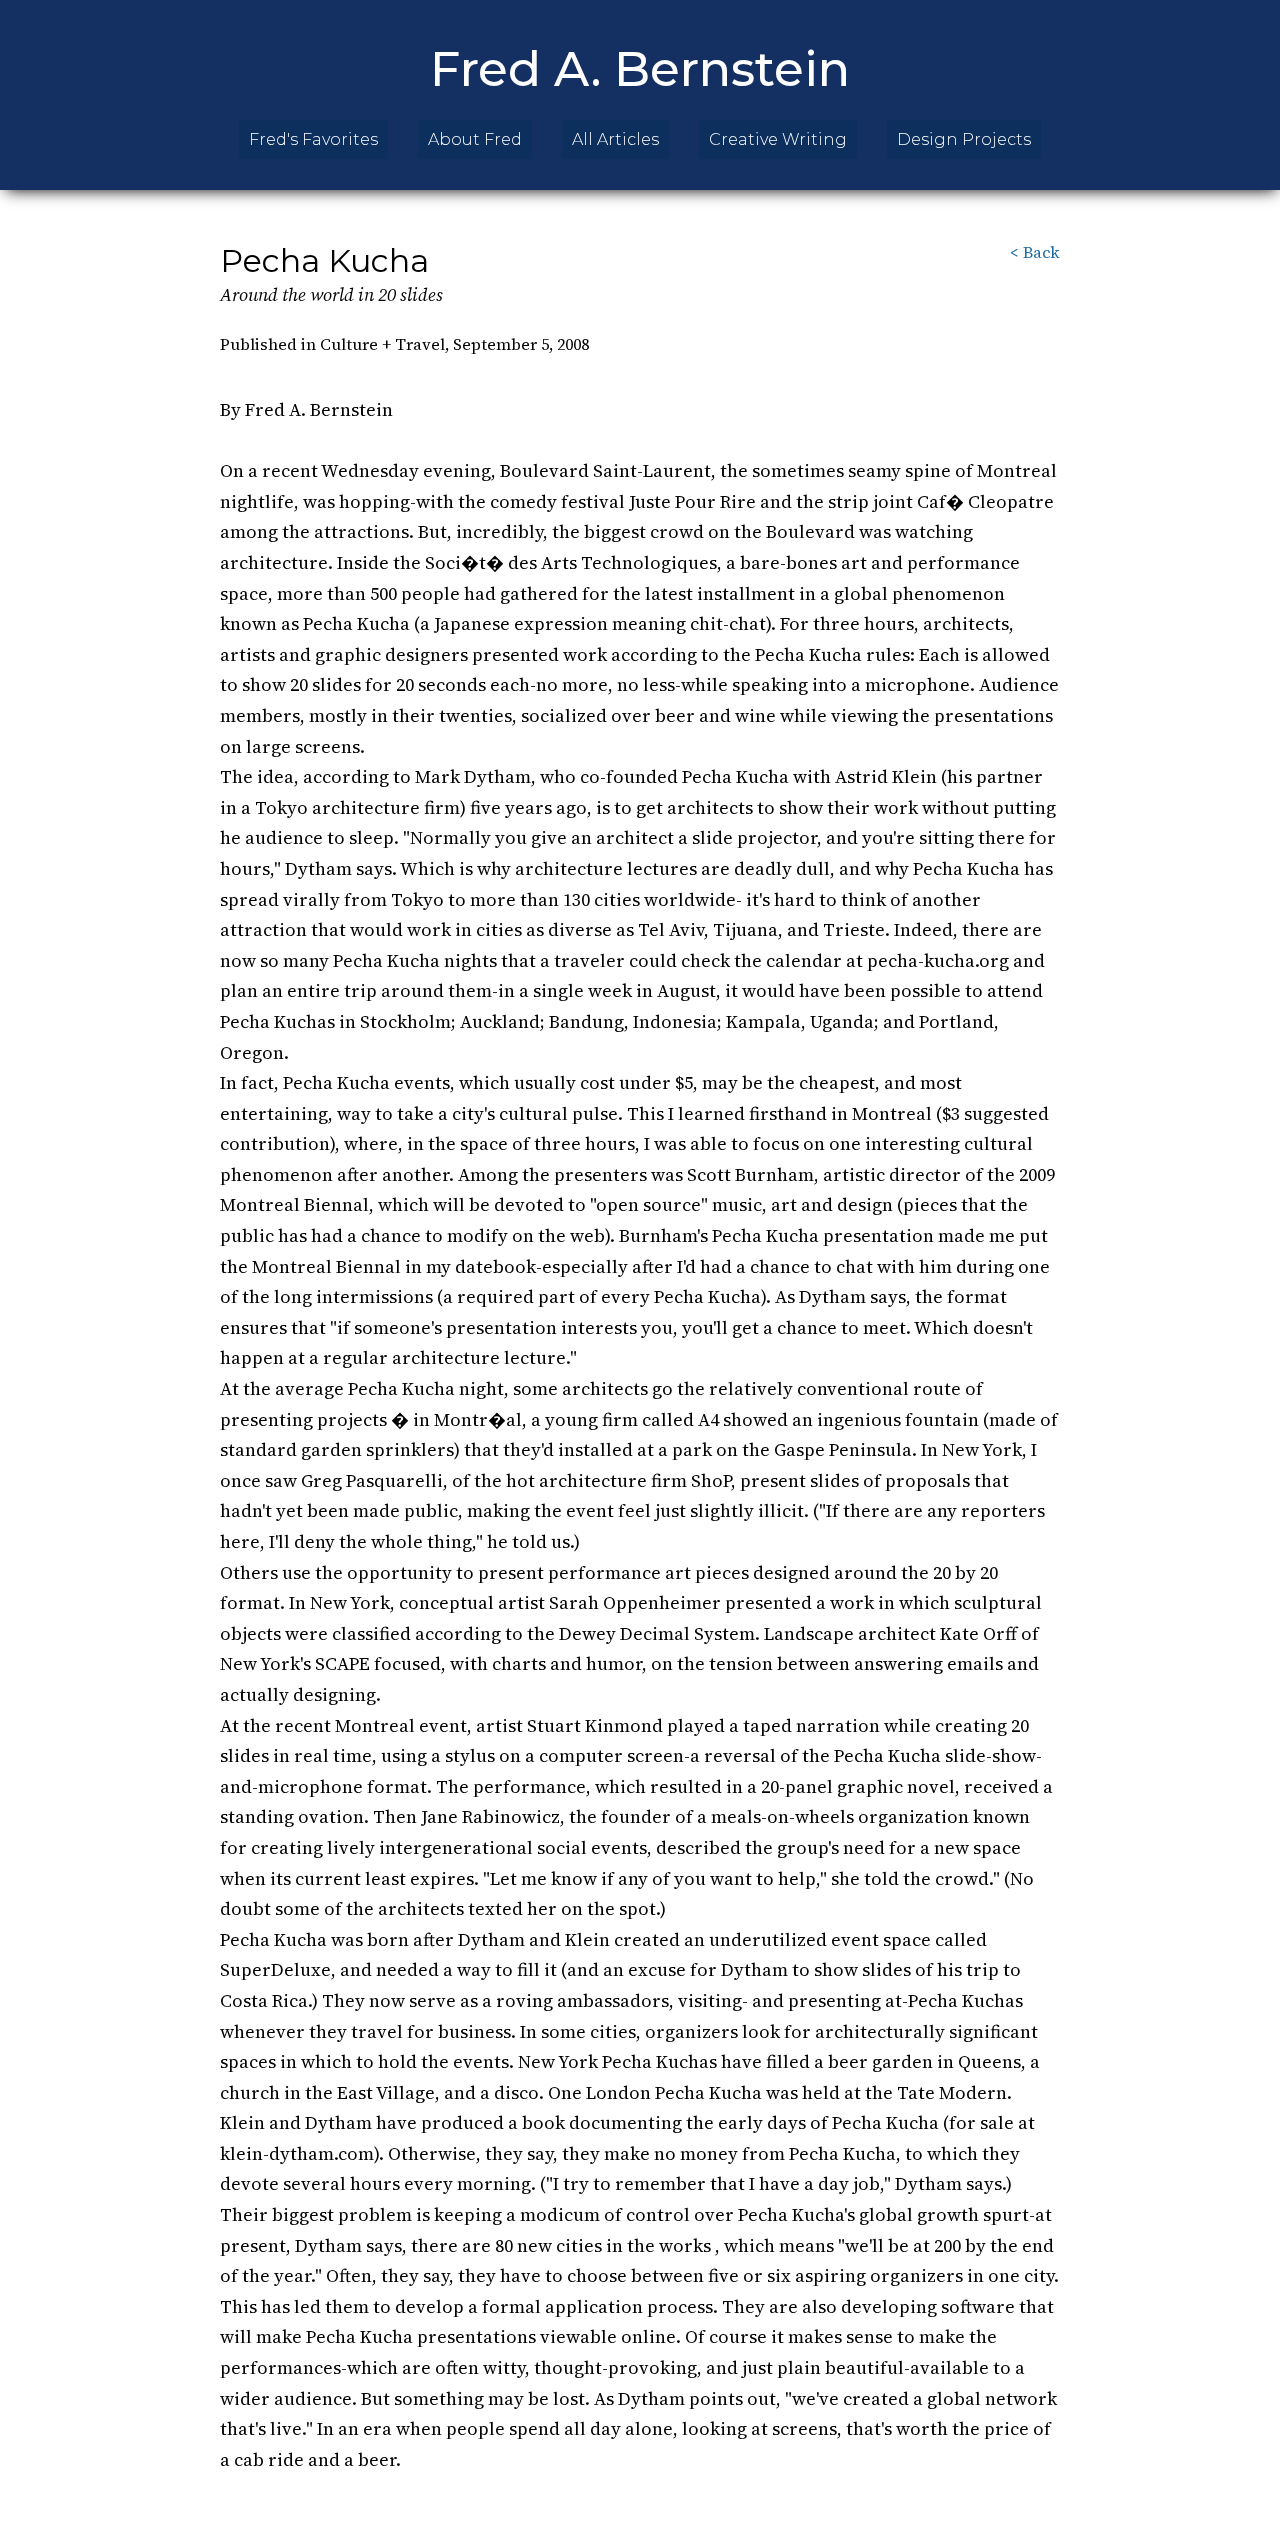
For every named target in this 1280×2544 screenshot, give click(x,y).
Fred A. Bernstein (640, 69)
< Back (1035, 252)
